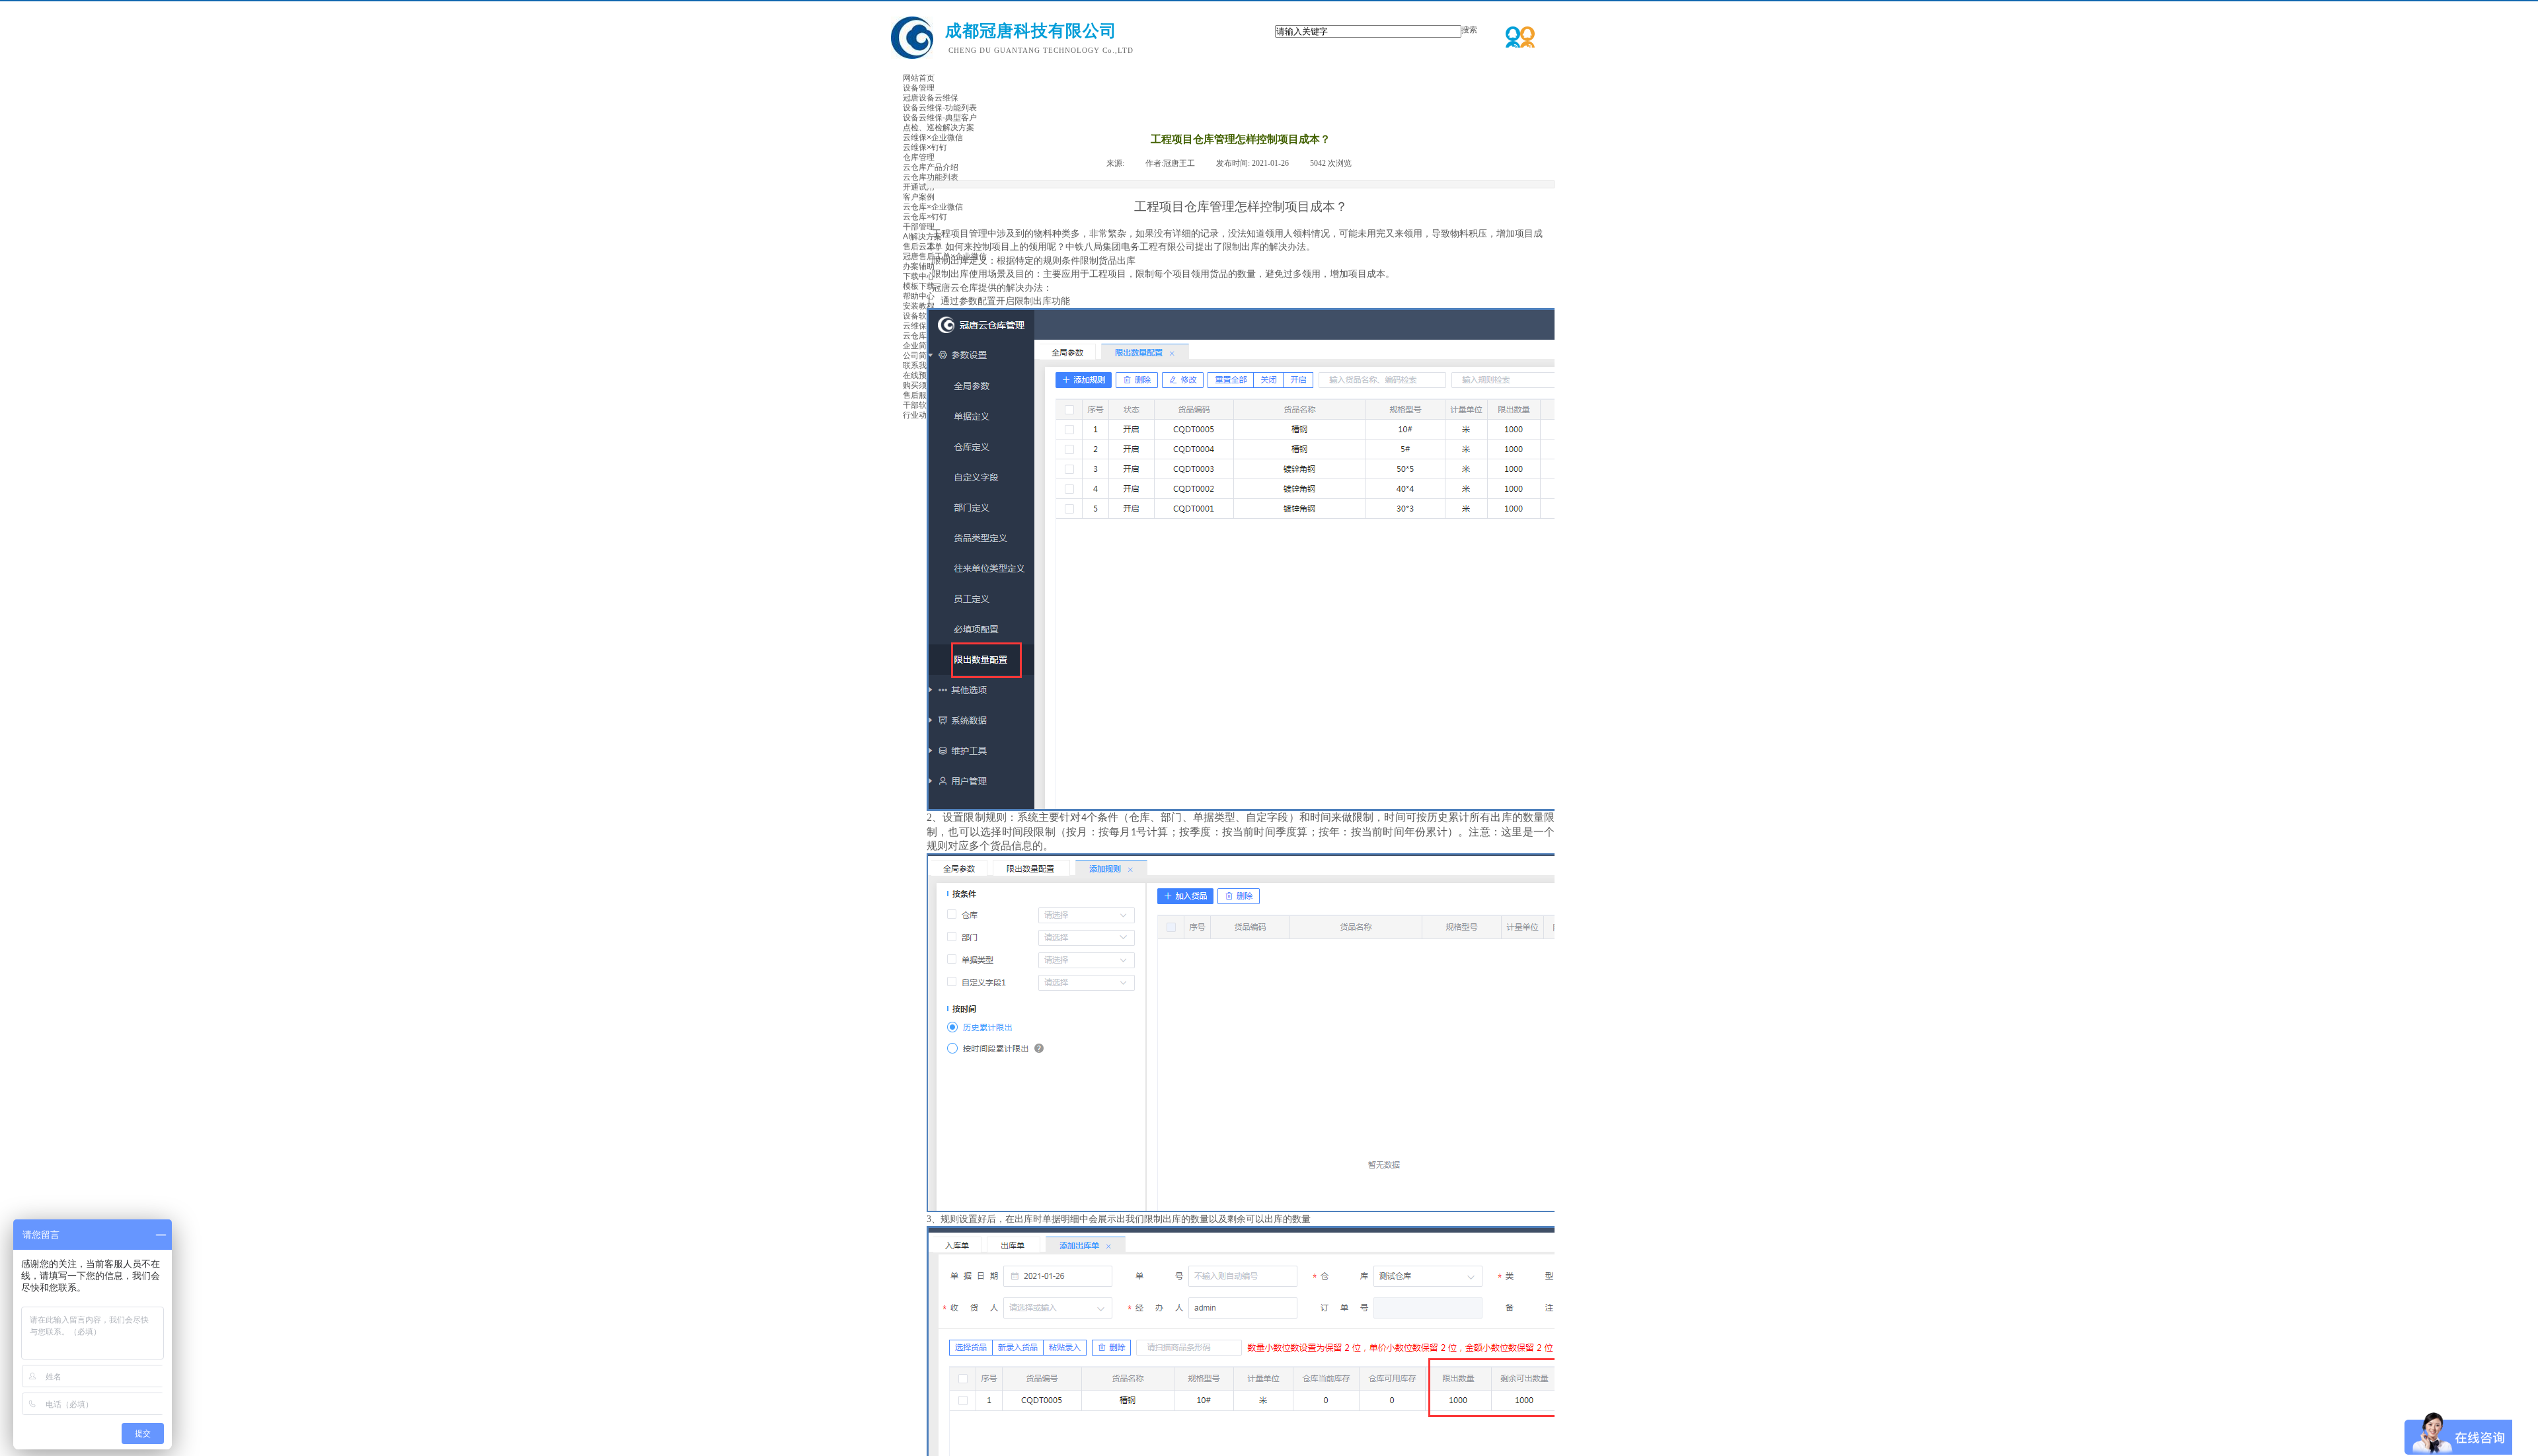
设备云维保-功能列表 (940, 108)
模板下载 (919, 286)
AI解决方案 (922, 237)
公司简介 (919, 356)
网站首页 (919, 78)
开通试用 (919, 187)
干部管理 (919, 227)
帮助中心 (919, 296)
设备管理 (919, 88)
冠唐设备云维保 (931, 98)
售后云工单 (923, 247)
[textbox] (1368, 31)
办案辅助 (919, 266)
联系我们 (919, 365)
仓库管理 (919, 157)
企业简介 (919, 346)
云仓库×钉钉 (925, 217)
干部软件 (919, 405)
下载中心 (919, 276)
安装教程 (919, 306)
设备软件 (919, 316)
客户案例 (919, 197)
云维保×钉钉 (925, 147)
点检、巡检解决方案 (939, 128)
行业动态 (919, 415)
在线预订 (919, 375)
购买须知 (919, 385)
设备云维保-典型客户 (940, 118)
